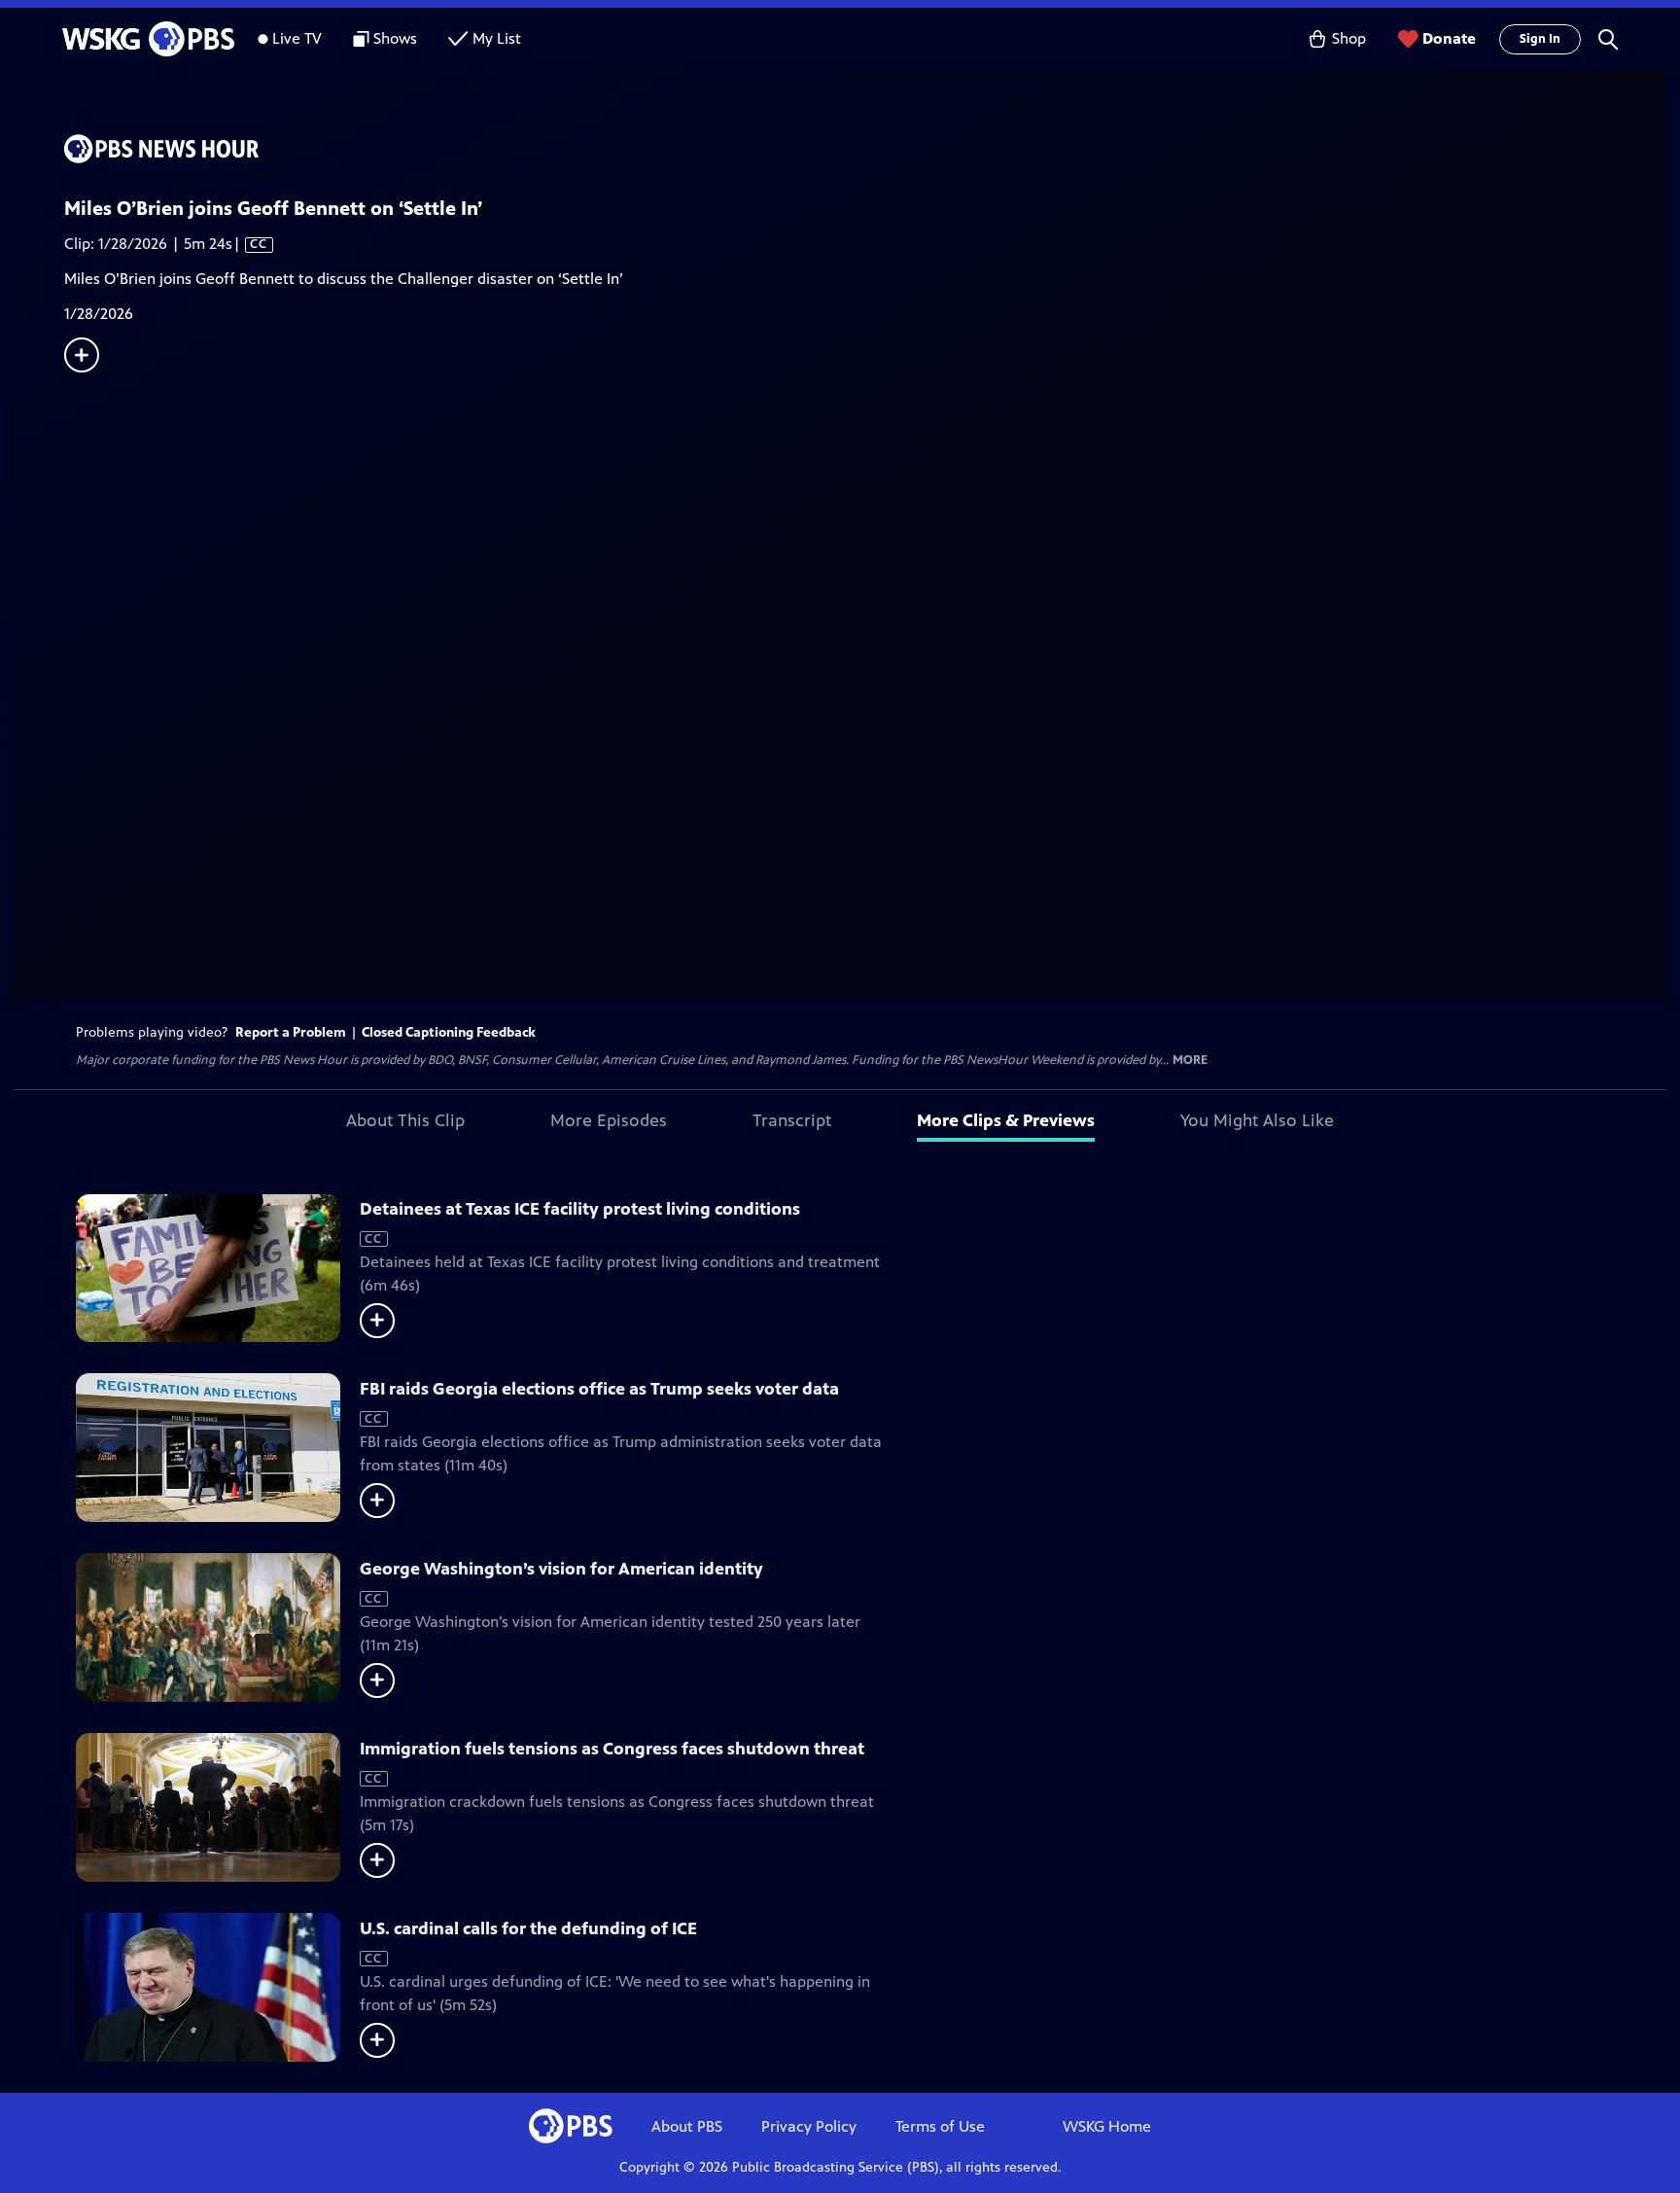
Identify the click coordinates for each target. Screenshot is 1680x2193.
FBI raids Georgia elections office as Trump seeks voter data (599, 1389)
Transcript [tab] (792, 1120)
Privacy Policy (809, 2126)
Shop (1349, 38)
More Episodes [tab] (609, 1120)
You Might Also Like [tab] (1257, 1120)
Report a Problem (291, 1032)
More (1190, 1061)
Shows (395, 38)
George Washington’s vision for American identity (561, 1569)
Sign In (1540, 39)
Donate (1449, 38)
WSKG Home (1107, 2126)
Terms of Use (940, 2126)
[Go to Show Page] (865, 149)
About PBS (687, 2126)
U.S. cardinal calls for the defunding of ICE (528, 1928)
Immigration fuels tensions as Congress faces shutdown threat (612, 1749)
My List (497, 38)
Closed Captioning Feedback (449, 1032)
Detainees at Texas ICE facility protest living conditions (580, 1209)
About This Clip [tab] (405, 1120)
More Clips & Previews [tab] (1006, 1120)
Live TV (297, 38)
